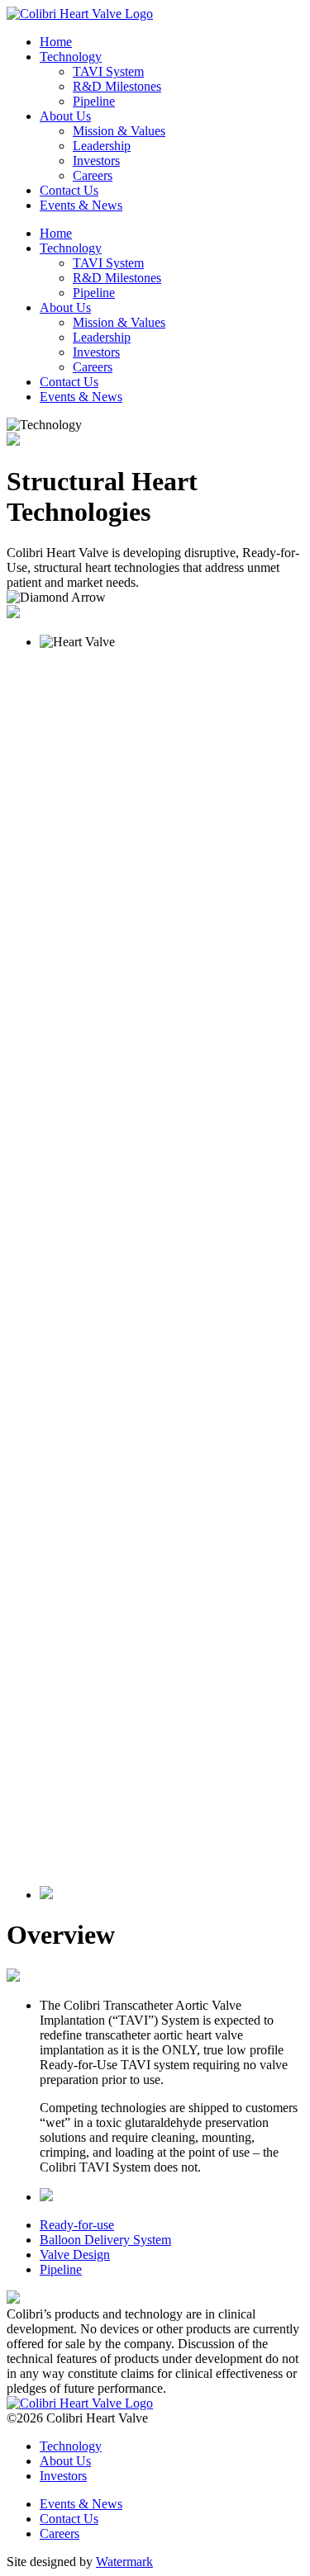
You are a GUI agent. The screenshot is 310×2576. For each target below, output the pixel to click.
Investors (96, 352)
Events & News (81, 397)
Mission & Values (119, 322)
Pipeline (94, 293)
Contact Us (69, 382)
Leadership (102, 337)
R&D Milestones (117, 278)
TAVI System (108, 263)
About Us (65, 307)
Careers (93, 367)
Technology (71, 248)
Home (56, 233)
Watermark (124, 2562)
